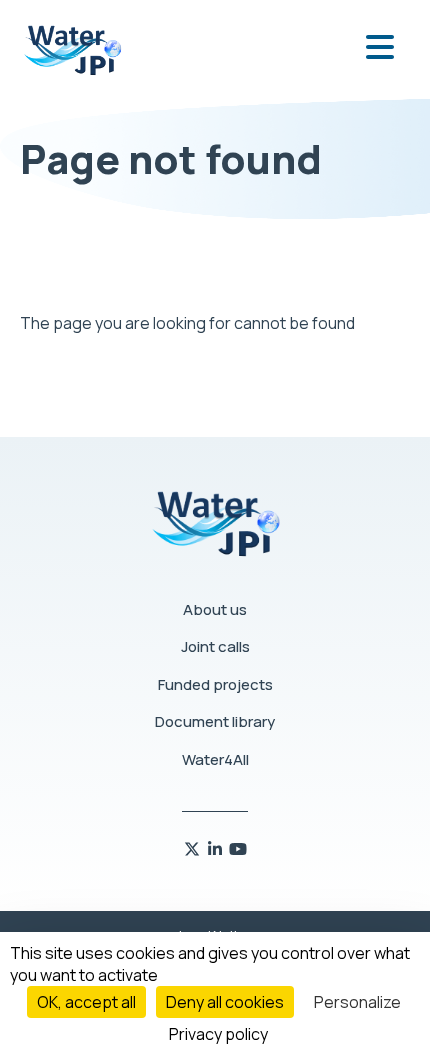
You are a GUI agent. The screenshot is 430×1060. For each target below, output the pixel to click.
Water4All (215, 759)
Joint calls (215, 646)
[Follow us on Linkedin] (216, 849)
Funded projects (215, 684)
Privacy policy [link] (218, 1034)
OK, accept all (86, 1002)
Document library (215, 721)
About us (215, 609)
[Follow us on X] (193, 849)
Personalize (357, 1002)
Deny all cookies (225, 1002)
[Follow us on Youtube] (238, 849)
